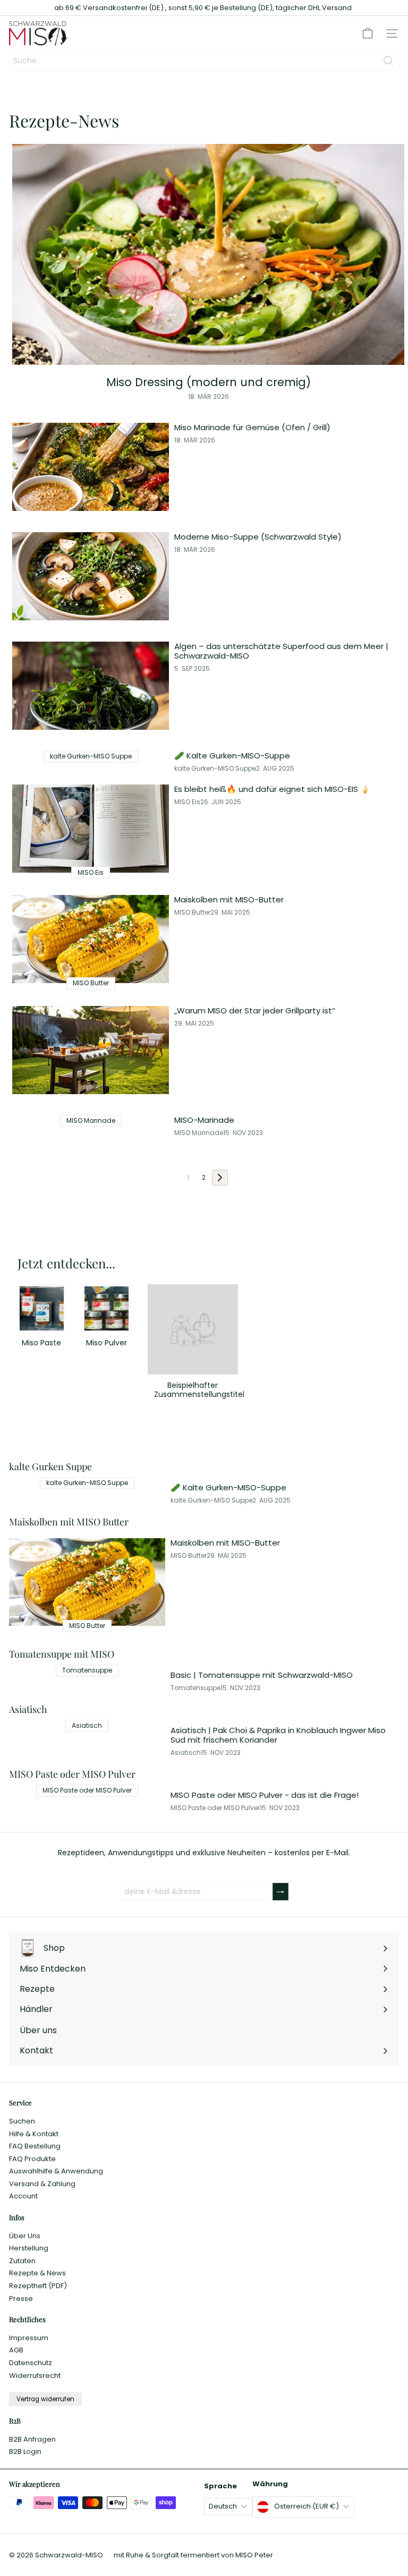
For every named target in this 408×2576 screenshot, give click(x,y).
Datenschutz (31, 2363)
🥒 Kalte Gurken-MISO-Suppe (232, 756)
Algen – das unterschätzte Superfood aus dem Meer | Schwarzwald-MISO (281, 651)
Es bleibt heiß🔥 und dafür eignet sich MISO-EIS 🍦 (272, 789)
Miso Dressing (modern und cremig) (209, 382)
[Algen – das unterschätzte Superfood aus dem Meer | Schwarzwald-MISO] (91, 686)
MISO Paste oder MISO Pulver (215, 1808)
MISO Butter (192, 912)
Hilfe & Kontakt (34, 2134)
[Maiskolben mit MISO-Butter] (91, 939)
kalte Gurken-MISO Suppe (215, 769)
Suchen (22, 2121)
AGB (16, 2350)
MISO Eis (187, 802)
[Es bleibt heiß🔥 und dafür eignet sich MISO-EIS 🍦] (91, 829)
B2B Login (25, 2451)
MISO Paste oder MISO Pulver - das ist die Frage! (265, 1795)
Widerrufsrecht (35, 2375)
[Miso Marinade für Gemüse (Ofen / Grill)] (91, 467)
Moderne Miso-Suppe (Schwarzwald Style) (258, 537)
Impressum (29, 2338)
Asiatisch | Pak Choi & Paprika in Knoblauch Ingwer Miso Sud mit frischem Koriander (278, 1735)
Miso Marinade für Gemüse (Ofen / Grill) (252, 428)
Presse (21, 2298)
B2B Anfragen (32, 2439)
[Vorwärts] (220, 1178)
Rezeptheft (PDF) (38, 2286)
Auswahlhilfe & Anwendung (56, 2171)
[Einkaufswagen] (368, 33)
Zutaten (22, 2261)
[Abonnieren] (280, 1892)
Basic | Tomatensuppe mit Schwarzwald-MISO (262, 1675)
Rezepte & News (37, 2273)
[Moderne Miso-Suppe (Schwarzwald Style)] (91, 576)
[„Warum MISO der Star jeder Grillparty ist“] (91, 1050)
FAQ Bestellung (35, 2146)
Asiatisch (186, 1753)
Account (23, 2196)
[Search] (388, 61)
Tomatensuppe (195, 1688)
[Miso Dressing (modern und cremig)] (208, 254)
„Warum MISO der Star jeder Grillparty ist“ (255, 1011)
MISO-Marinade (204, 1120)
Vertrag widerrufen (45, 2399)
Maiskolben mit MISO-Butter (229, 900)
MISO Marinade (199, 1133)
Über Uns (25, 2236)
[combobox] (204, 61)
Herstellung (29, 2248)
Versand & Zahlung (42, 2184)
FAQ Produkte (32, 2159)
